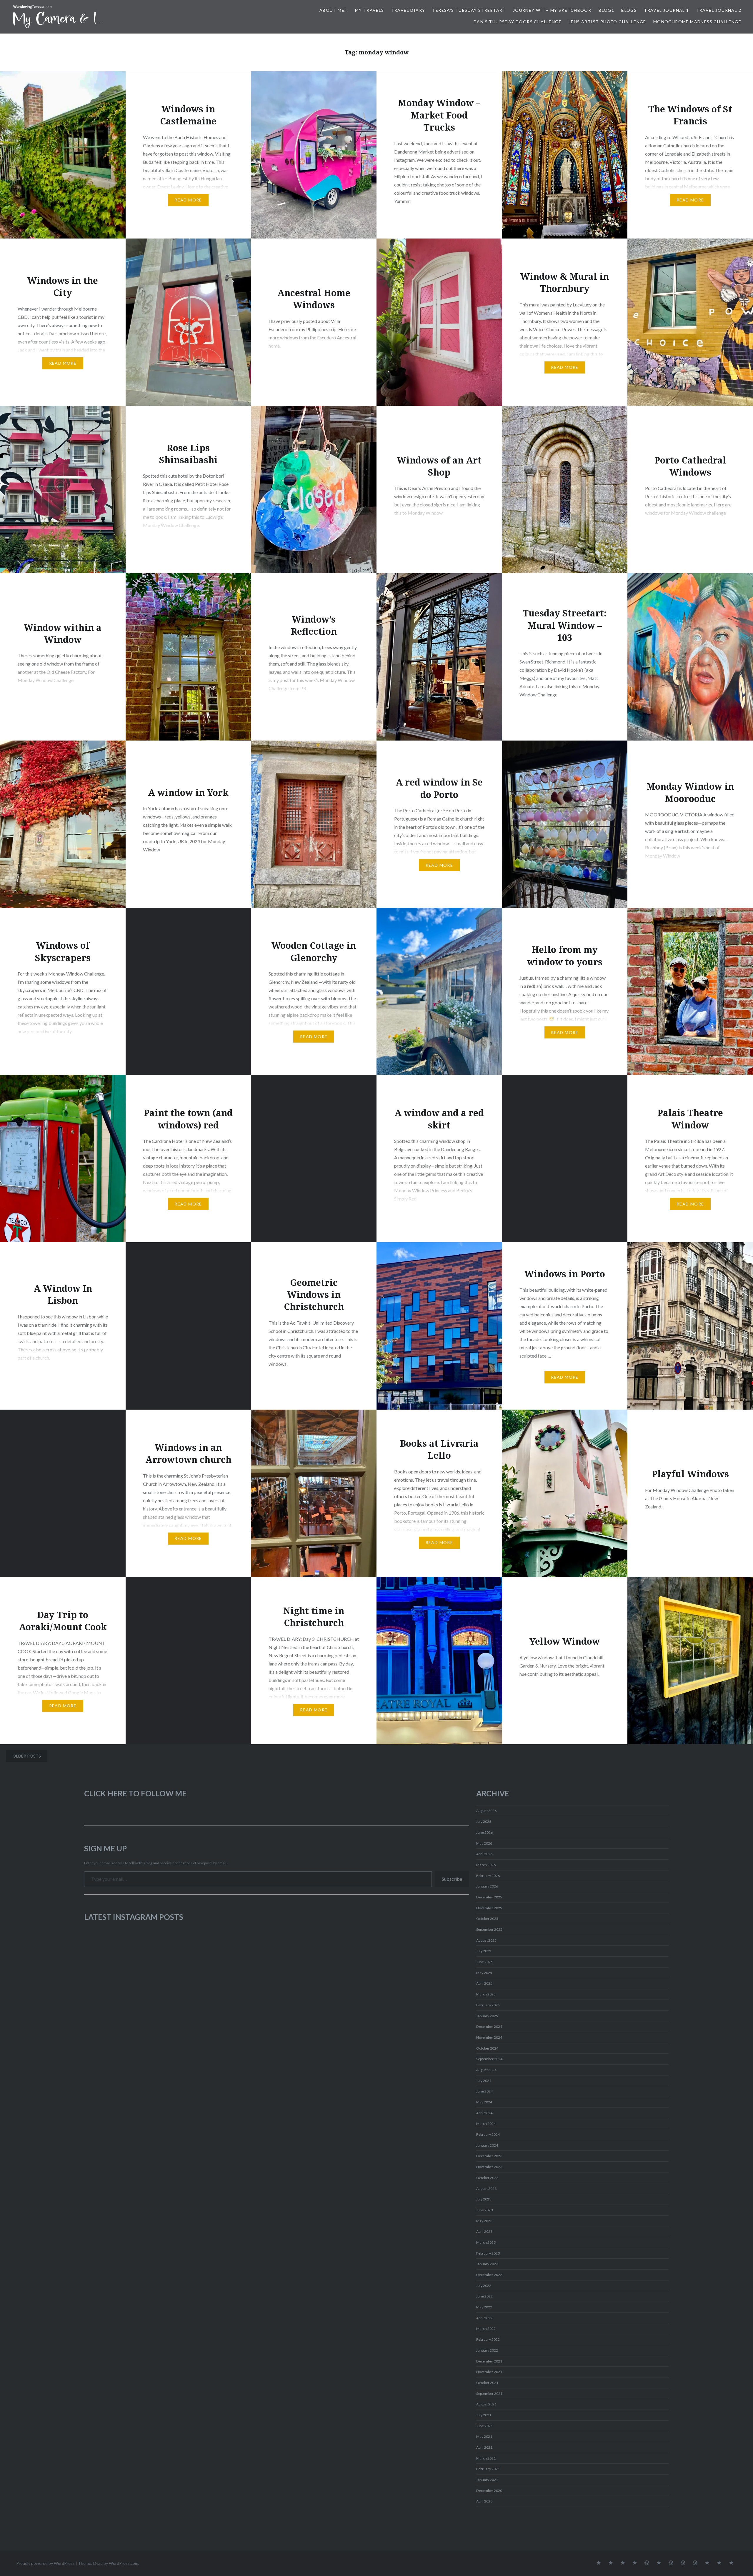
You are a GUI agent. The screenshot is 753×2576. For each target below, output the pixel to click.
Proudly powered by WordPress (45, 2563)
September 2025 (489, 1929)
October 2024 (487, 2048)
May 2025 (484, 1973)
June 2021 (484, 2426)
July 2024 (484, 2081)
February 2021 (488, 2469)
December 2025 (489, 1897)
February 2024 (488, 2134)
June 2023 (484, 2210)
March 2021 (486, 2458)
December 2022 (489, 2275)
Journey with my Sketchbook (552, 10)
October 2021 (487, 2383)
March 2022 (486, 2329)
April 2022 (484, 2318)
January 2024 (487, 2145)
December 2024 (489, 2026)
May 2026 (484, 1843)
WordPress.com (124, 2563)
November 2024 (489, 2037)
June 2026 (484, 1832)
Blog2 (629, 10)
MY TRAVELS (370, 10)
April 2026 (484, 1854)
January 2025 (487, 2016)
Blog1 (606, 10)
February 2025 (488, 2005)
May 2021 (484, 2436)
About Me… (334, 10)
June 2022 (484, 2296)
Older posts (27, 1756)
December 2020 (489, 2491)
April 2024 (484, 2113)
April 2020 (484, 2501)
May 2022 (484, 2307)
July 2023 (484, 2199)
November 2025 (489, 1908)
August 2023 (486, 2189)
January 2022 (487, 2350)
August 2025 (486, 1940)
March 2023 (486, 2242)
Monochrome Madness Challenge (697, 22)
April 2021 (484, 2447)
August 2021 (486, 2404)
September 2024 (489, 2059)
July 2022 (484, 2286)
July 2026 (484, 1821)
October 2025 (487, 1919)
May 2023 (484, 2221)
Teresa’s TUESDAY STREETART (469, 10)
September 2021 (489, 2394)
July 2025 (484, 1951)
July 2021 (484, 2415)
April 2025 (484, 1983)
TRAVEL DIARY (408, 10)
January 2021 (487, 2480)
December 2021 (489, 2361)
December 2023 (489, 2156)
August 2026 (486, 1811)
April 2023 (484, 2231)
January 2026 (487, 1886)
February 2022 (488, 2339)
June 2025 (484, 1962)
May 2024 (484, 2102)
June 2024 (484, 2091)
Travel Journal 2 (719, 10)
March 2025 (486, 1994)
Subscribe (452, 1879)
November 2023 (489, 2167)
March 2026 (486, 1865)
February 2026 (488, 1876)
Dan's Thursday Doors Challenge (518, 22)
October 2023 (487, 2178)
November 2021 (489, 2372)
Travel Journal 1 (666, 10)
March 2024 (486, 2124)
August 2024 (486, 2070)
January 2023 (487, 2264)
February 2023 (488, 2253)
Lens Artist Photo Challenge (607, 22)
